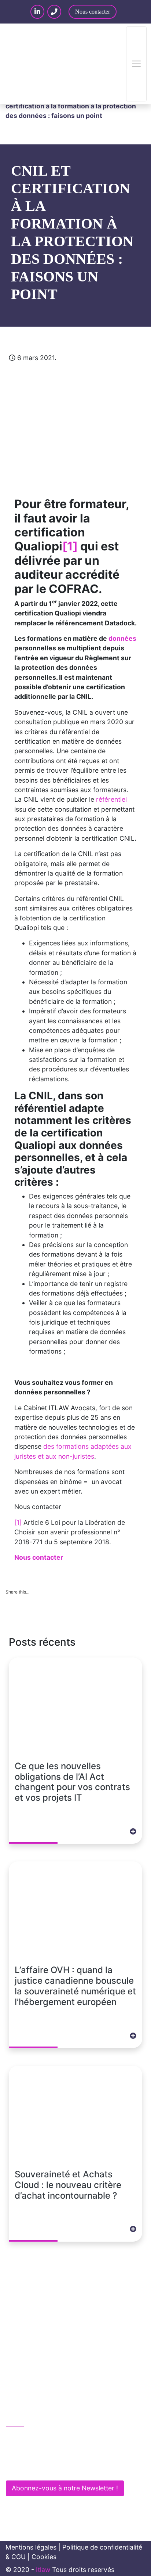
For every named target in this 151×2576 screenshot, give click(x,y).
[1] (70, 546)
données (122, 638)
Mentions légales (31, 2547)
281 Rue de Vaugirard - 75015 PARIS (67, 2468)
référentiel (111, 799)
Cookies (44, 2557)
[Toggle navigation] (136, 64)
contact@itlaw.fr (38, 2453)
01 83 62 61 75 (36, 2437)
